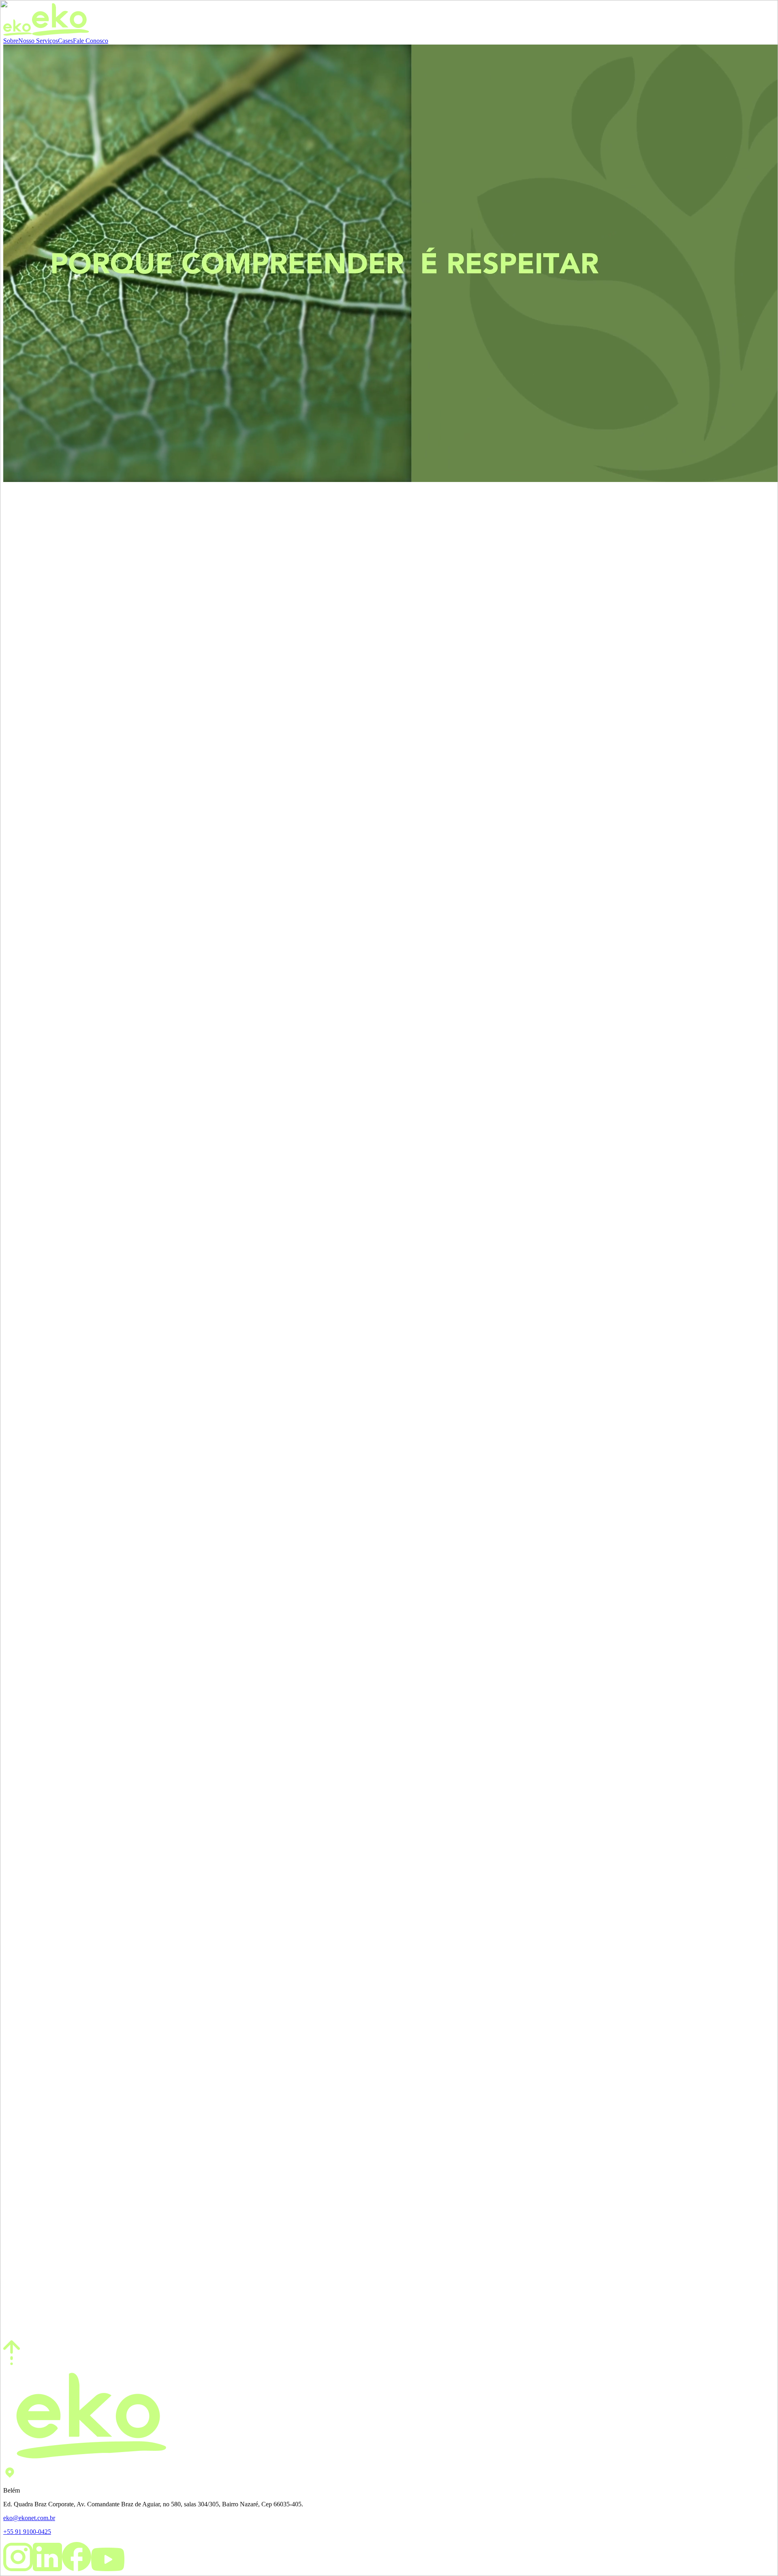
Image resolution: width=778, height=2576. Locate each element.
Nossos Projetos (24, 1004)
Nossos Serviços (24, 949)
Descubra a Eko (24, 566)
